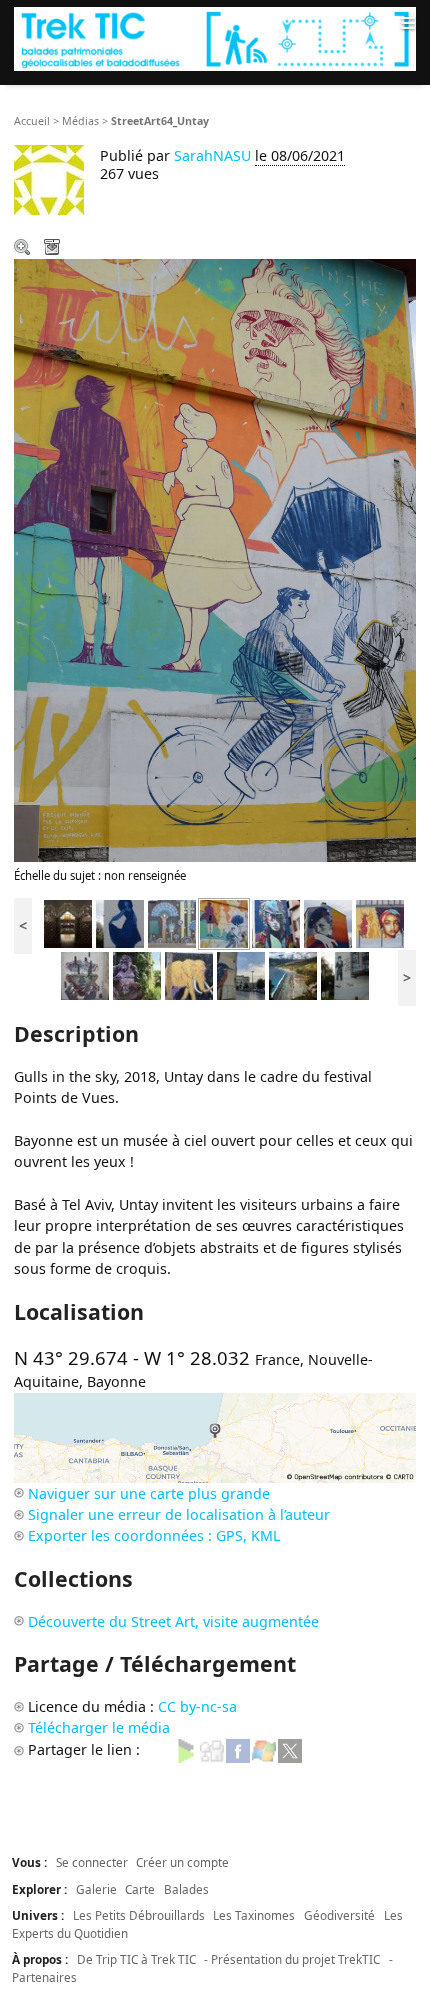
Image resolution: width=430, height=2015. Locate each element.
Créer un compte (182, 1862)
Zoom (24, 249)
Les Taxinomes (254, 1915)
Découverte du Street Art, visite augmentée (173, 1621)
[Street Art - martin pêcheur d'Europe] (241, 974)
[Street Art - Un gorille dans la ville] (137, 974)
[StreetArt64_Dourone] (328, 922)
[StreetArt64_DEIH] (276, 922)
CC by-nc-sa (197, 1706)
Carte (140, 1889)
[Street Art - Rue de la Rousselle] (85, 974)
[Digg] (212, 1749)
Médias (80, 121)
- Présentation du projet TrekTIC (292, 1959)
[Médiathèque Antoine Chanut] (345, 974)
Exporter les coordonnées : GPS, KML (154, 1535)
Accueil (32, 121)
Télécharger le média (54, 249)
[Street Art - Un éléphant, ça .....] (189, 974)
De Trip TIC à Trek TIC (136, 1959)
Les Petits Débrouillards (139, 1915)
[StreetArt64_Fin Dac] (120, 922)
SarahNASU (212, 155)
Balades (186, 1889)
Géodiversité (339, 1915)
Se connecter (92, 1862)
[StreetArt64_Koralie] (172, 922)
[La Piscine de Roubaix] (68, 922)
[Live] (264, 1749)
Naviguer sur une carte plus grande (149, 1493)
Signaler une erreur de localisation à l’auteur (179, 1514)
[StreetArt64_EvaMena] (380, 922)
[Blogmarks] (186, 1749)
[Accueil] (215, 38)
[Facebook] (238, 1749)
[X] (290, 1749)
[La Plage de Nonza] (293, 974)
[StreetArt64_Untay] (224, 922)
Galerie (96, 1889)
